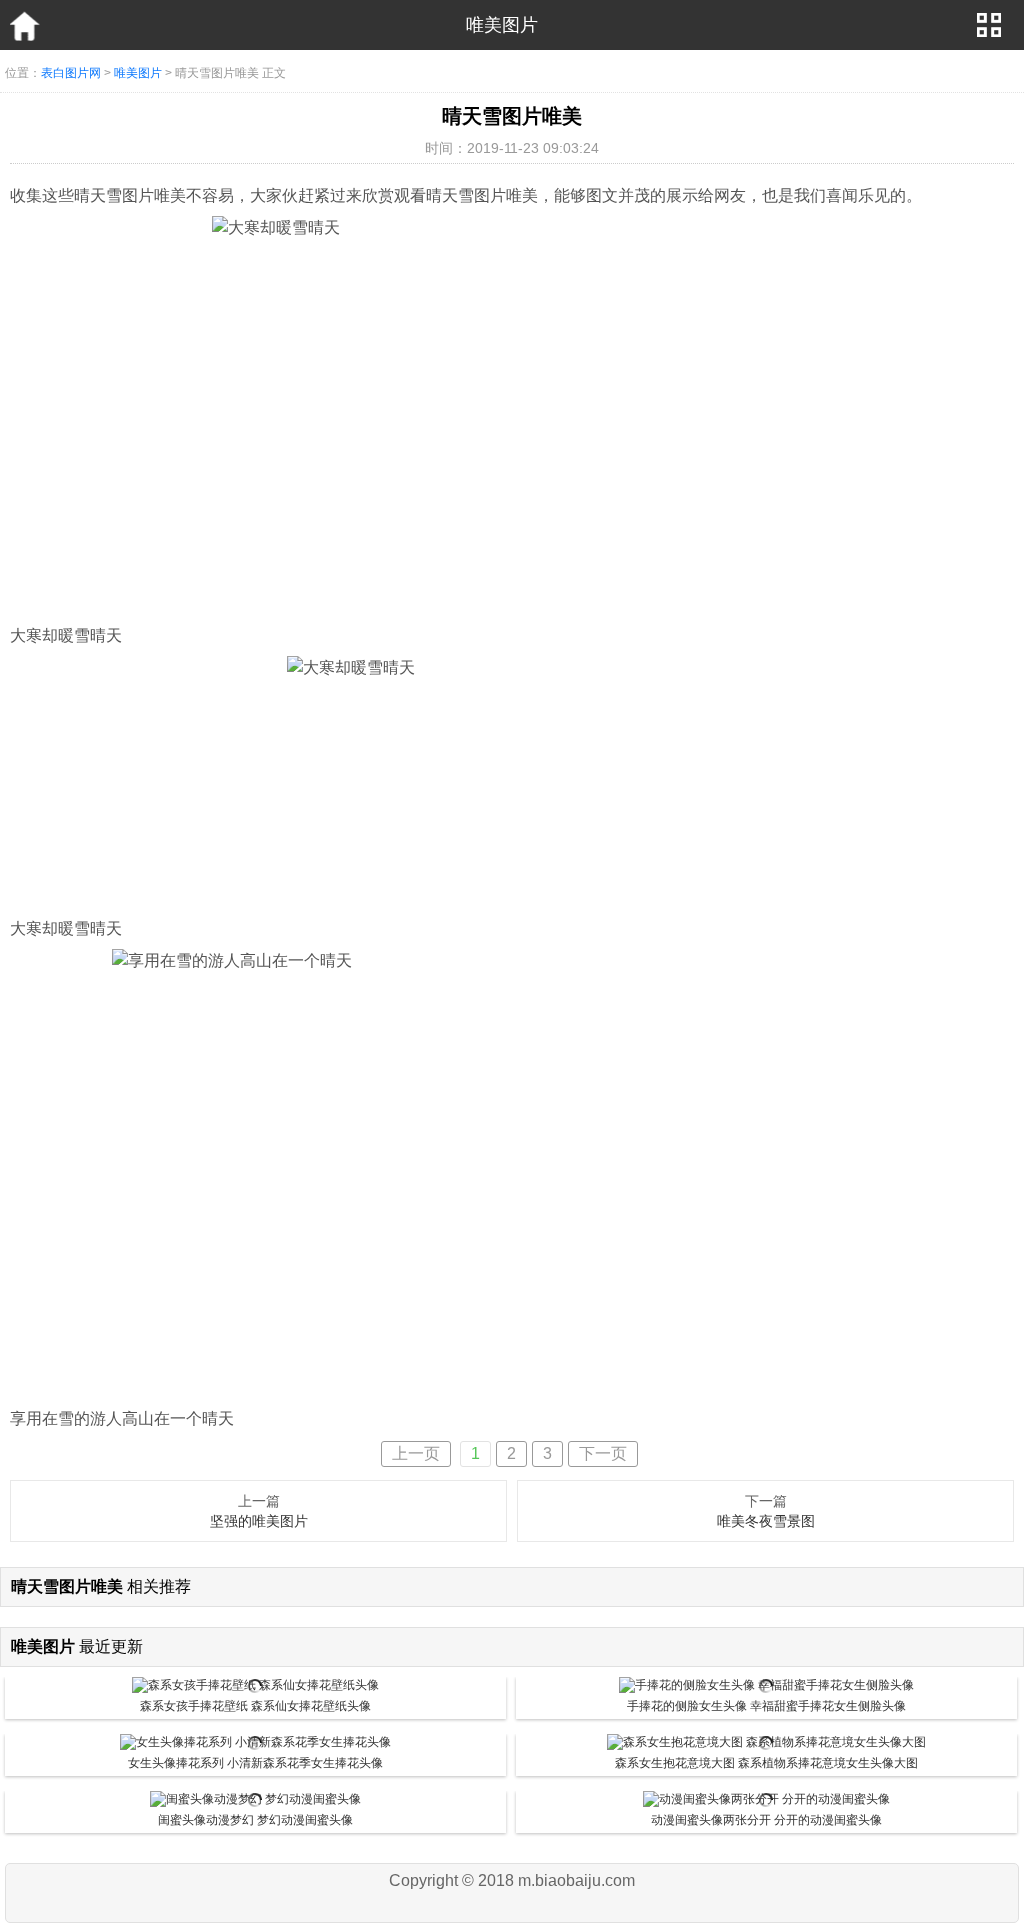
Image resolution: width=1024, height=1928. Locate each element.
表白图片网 (71, 73)
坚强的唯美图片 (259, 1521)
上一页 (416, 1453)
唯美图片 (138, 73)
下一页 (603, 1453)
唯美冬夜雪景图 (766, 1521)
